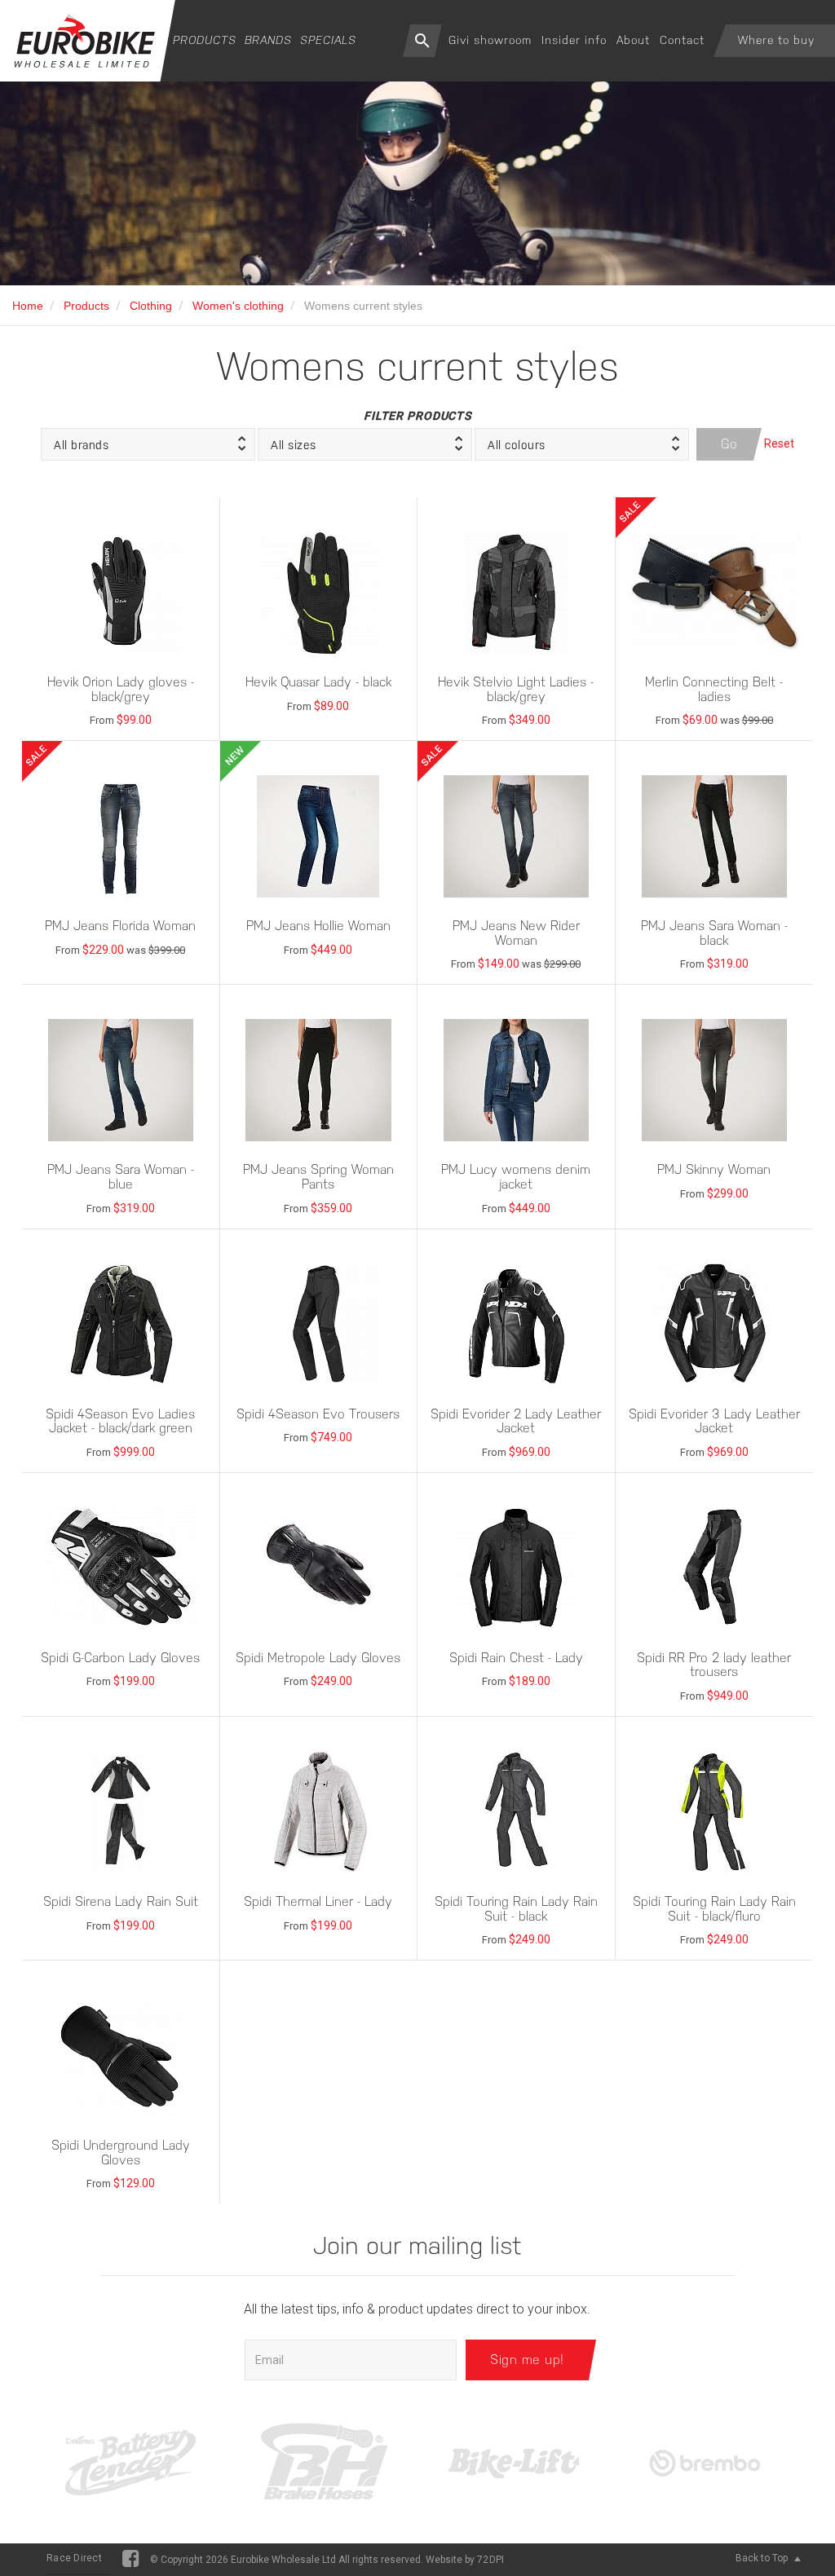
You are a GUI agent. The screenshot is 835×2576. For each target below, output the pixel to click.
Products (205, 40)
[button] (148, 444)
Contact (682, 40)
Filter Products (417, 416)
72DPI (490, 2560)
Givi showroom (490, 40)
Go (729, 444)
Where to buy (776, 40)
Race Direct (74, 2558)
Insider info (574, 40)
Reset (779, 443)
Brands (268, 40)
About (633, 40)
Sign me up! (527, 2360)
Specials (328, 40)
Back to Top (763, 2558)
